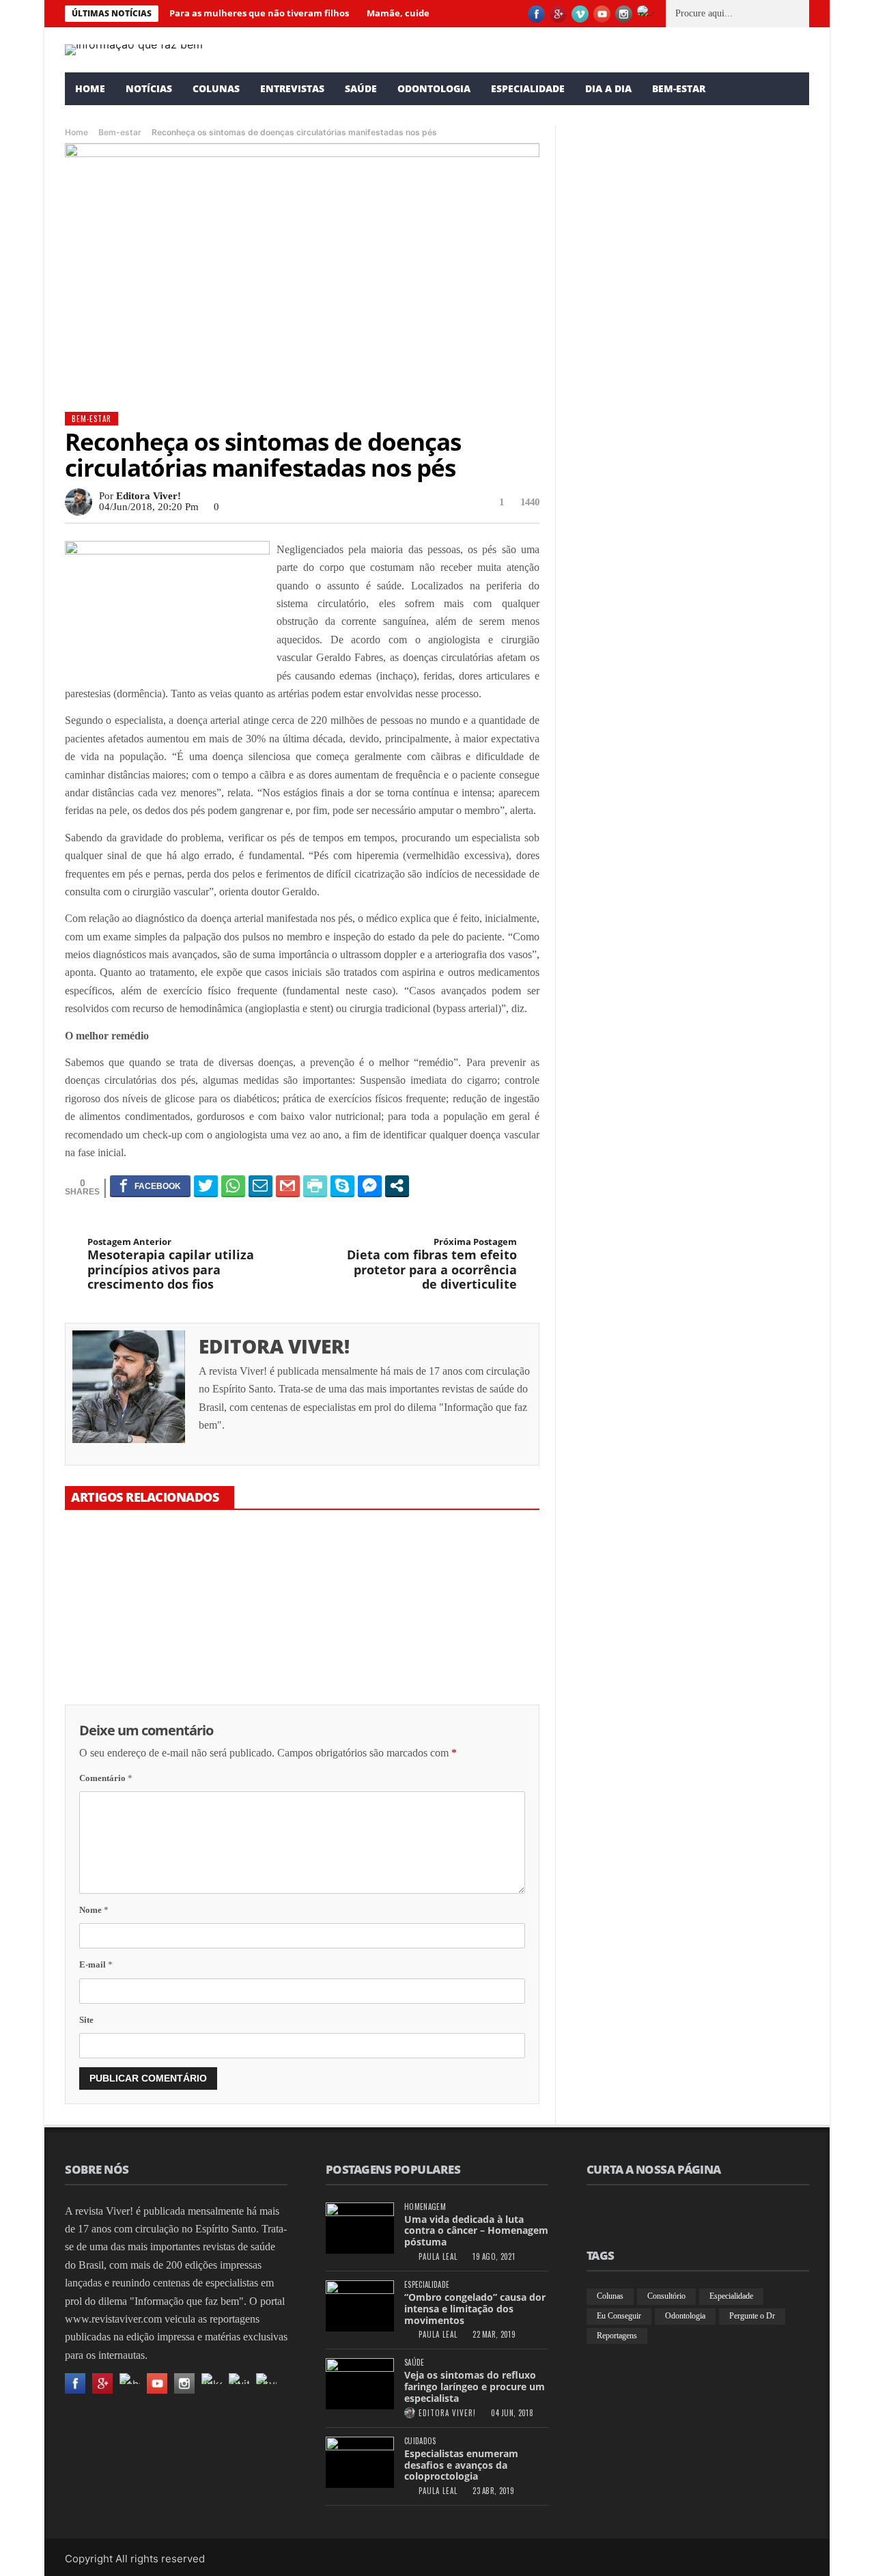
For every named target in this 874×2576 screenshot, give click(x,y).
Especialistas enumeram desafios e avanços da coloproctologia (461, 2465)
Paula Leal (605, 323)
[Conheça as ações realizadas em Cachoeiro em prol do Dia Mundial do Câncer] (690, 875)
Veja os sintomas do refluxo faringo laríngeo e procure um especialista (475, 2386)
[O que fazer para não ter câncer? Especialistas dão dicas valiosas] (464, 1576)
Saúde (361, 88)
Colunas (216, 88)
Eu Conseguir (619, 2316)
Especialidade (528, 88)
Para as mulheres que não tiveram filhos (259, 13)
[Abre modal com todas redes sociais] (397, 1186)
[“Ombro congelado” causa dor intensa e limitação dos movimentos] (360, 2306)
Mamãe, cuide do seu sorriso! (288, 1642)
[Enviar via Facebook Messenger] (370, 1186)
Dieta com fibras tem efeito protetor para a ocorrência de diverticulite (432, 1264)
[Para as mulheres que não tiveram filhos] (139, 1576)
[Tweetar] (206, 1186)
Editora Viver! (149, 496)
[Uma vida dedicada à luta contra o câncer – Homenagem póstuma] (360, 2228)
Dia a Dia (608, 88)
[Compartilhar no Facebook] (150, 1186)
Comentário (106, 1778)
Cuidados (420, 2441)
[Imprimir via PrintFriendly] (315, 1186)
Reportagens (617, 2336)
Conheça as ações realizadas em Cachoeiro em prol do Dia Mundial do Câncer (678, 993)
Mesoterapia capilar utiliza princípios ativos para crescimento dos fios (171, 1264)
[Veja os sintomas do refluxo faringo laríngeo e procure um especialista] (360, 2384)
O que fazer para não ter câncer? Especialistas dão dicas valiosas (462, 1649)
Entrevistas (292, 88)
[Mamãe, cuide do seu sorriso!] (302, 1576)
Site (86, 2020)
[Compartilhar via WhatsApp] (233, 1186)
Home (90, 88)
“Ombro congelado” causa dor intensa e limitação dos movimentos (475, 2309)
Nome (94, 1910)
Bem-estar (679, 88)
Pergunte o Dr (752, 2316)
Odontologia (434, 88)
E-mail (96, 1964)
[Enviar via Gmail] (288, 1186)
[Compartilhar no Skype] (342, 1186)
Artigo (584, 291)
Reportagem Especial (608, 963)
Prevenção (590, 729)
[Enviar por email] (260, 1186)
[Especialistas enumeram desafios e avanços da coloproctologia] (360, 2462)
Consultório (666, 2296)
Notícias (149, 88)
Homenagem (425, 2207)
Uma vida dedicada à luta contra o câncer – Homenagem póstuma (476, 2231)
